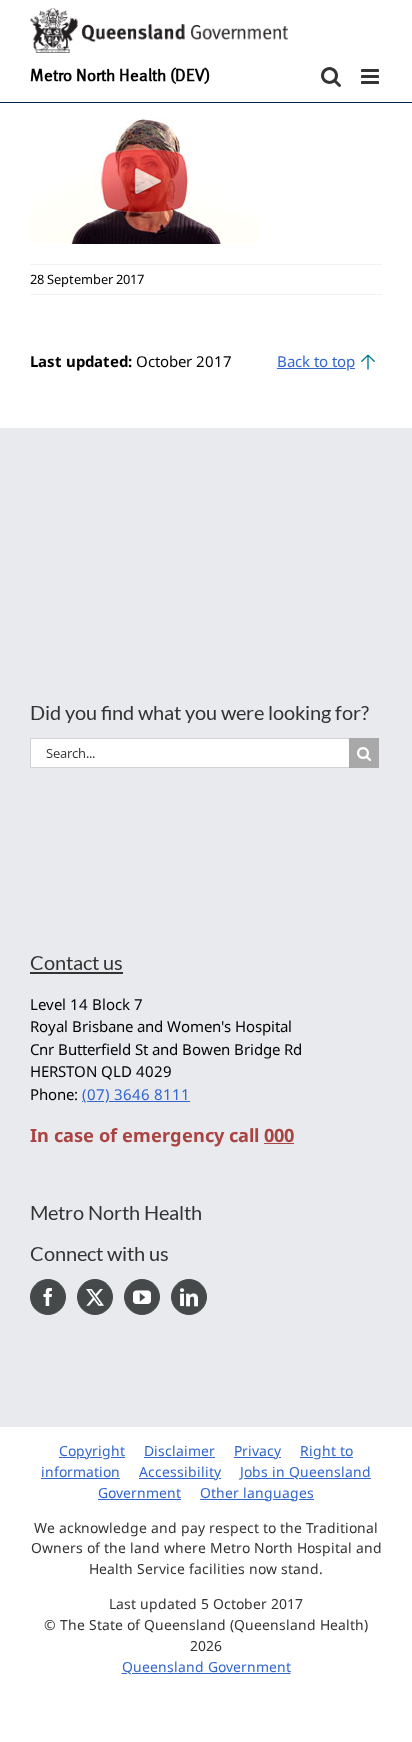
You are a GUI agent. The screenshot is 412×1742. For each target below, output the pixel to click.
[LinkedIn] (189, 1297)
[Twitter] (95, 1297)
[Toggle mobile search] (331, 76)
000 (279, 1135)
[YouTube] (142, 1297)
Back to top (316, 361)
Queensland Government (206, 1666)
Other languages (257, 1492)
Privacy (257, 1450)
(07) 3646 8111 (136, 1094)
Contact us (76, 962)
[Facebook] (48, 1297)
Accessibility (180, 1471)
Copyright (92, 1450)
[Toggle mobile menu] (371, 76)
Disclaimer (179, 1450)
